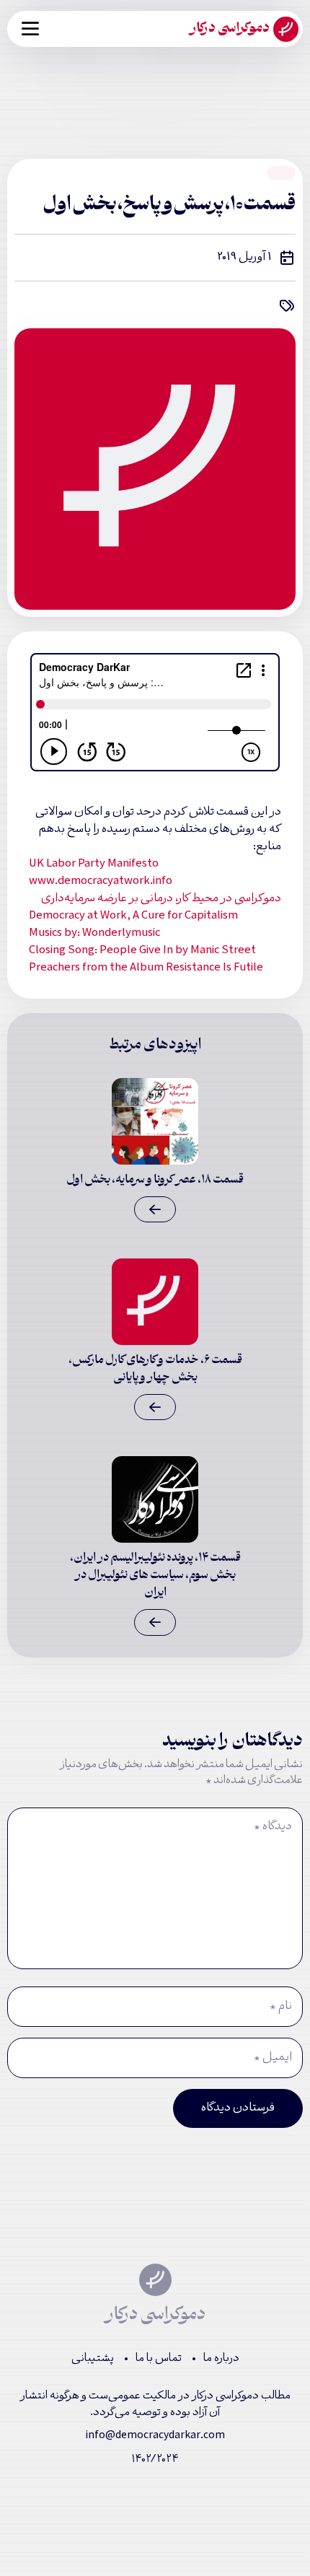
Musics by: (94, 934)
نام (281, 2007)
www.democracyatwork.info (101, 882)
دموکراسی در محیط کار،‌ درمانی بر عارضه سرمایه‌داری (161, 899)
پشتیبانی (93, 2359)
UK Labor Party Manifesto (94, 864)
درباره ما (221, 2359)
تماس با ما (159, 2359)
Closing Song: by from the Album (146, 960)
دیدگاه (273, 1827)
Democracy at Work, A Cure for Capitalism (133, 916)
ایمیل (273, 2058)
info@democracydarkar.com (155, 2436)
